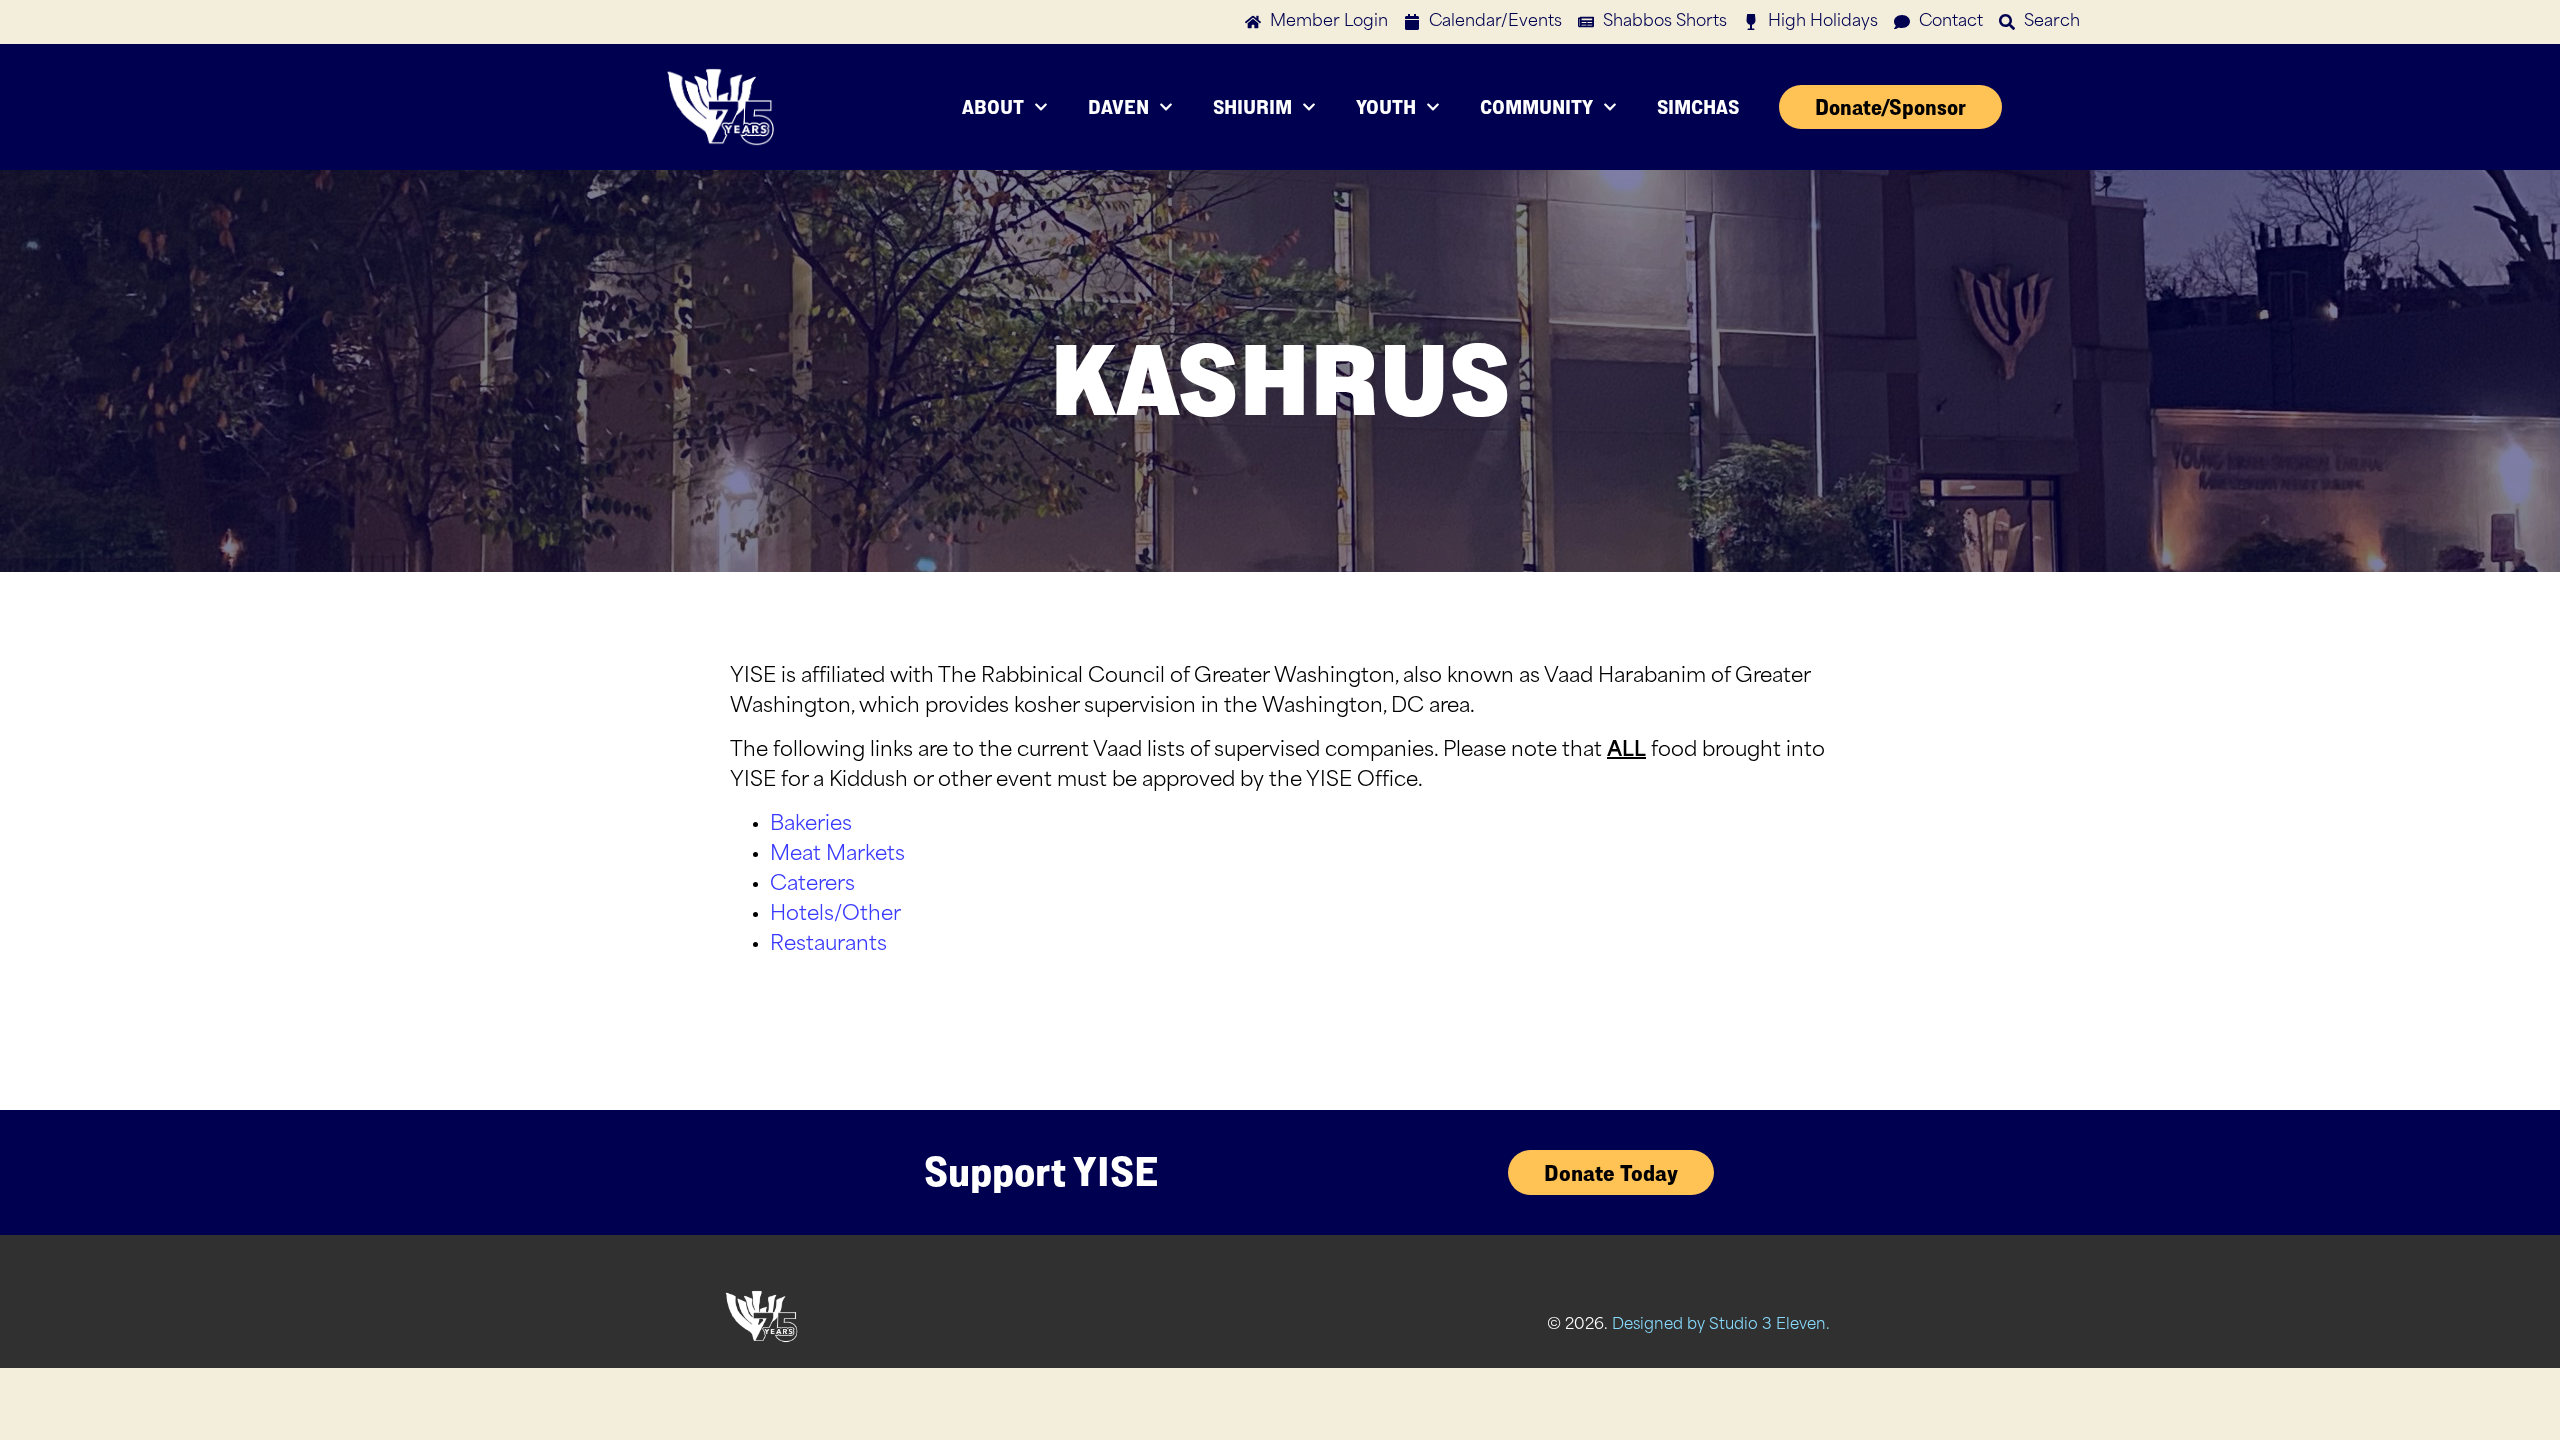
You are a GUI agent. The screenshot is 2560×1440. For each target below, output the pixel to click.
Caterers (812, 885)
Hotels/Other (835, 915)
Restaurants (828, 945)
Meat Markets (837, 855)
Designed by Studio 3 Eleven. (1721, 1325)
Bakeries (811, 825)
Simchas (1698, 106)
